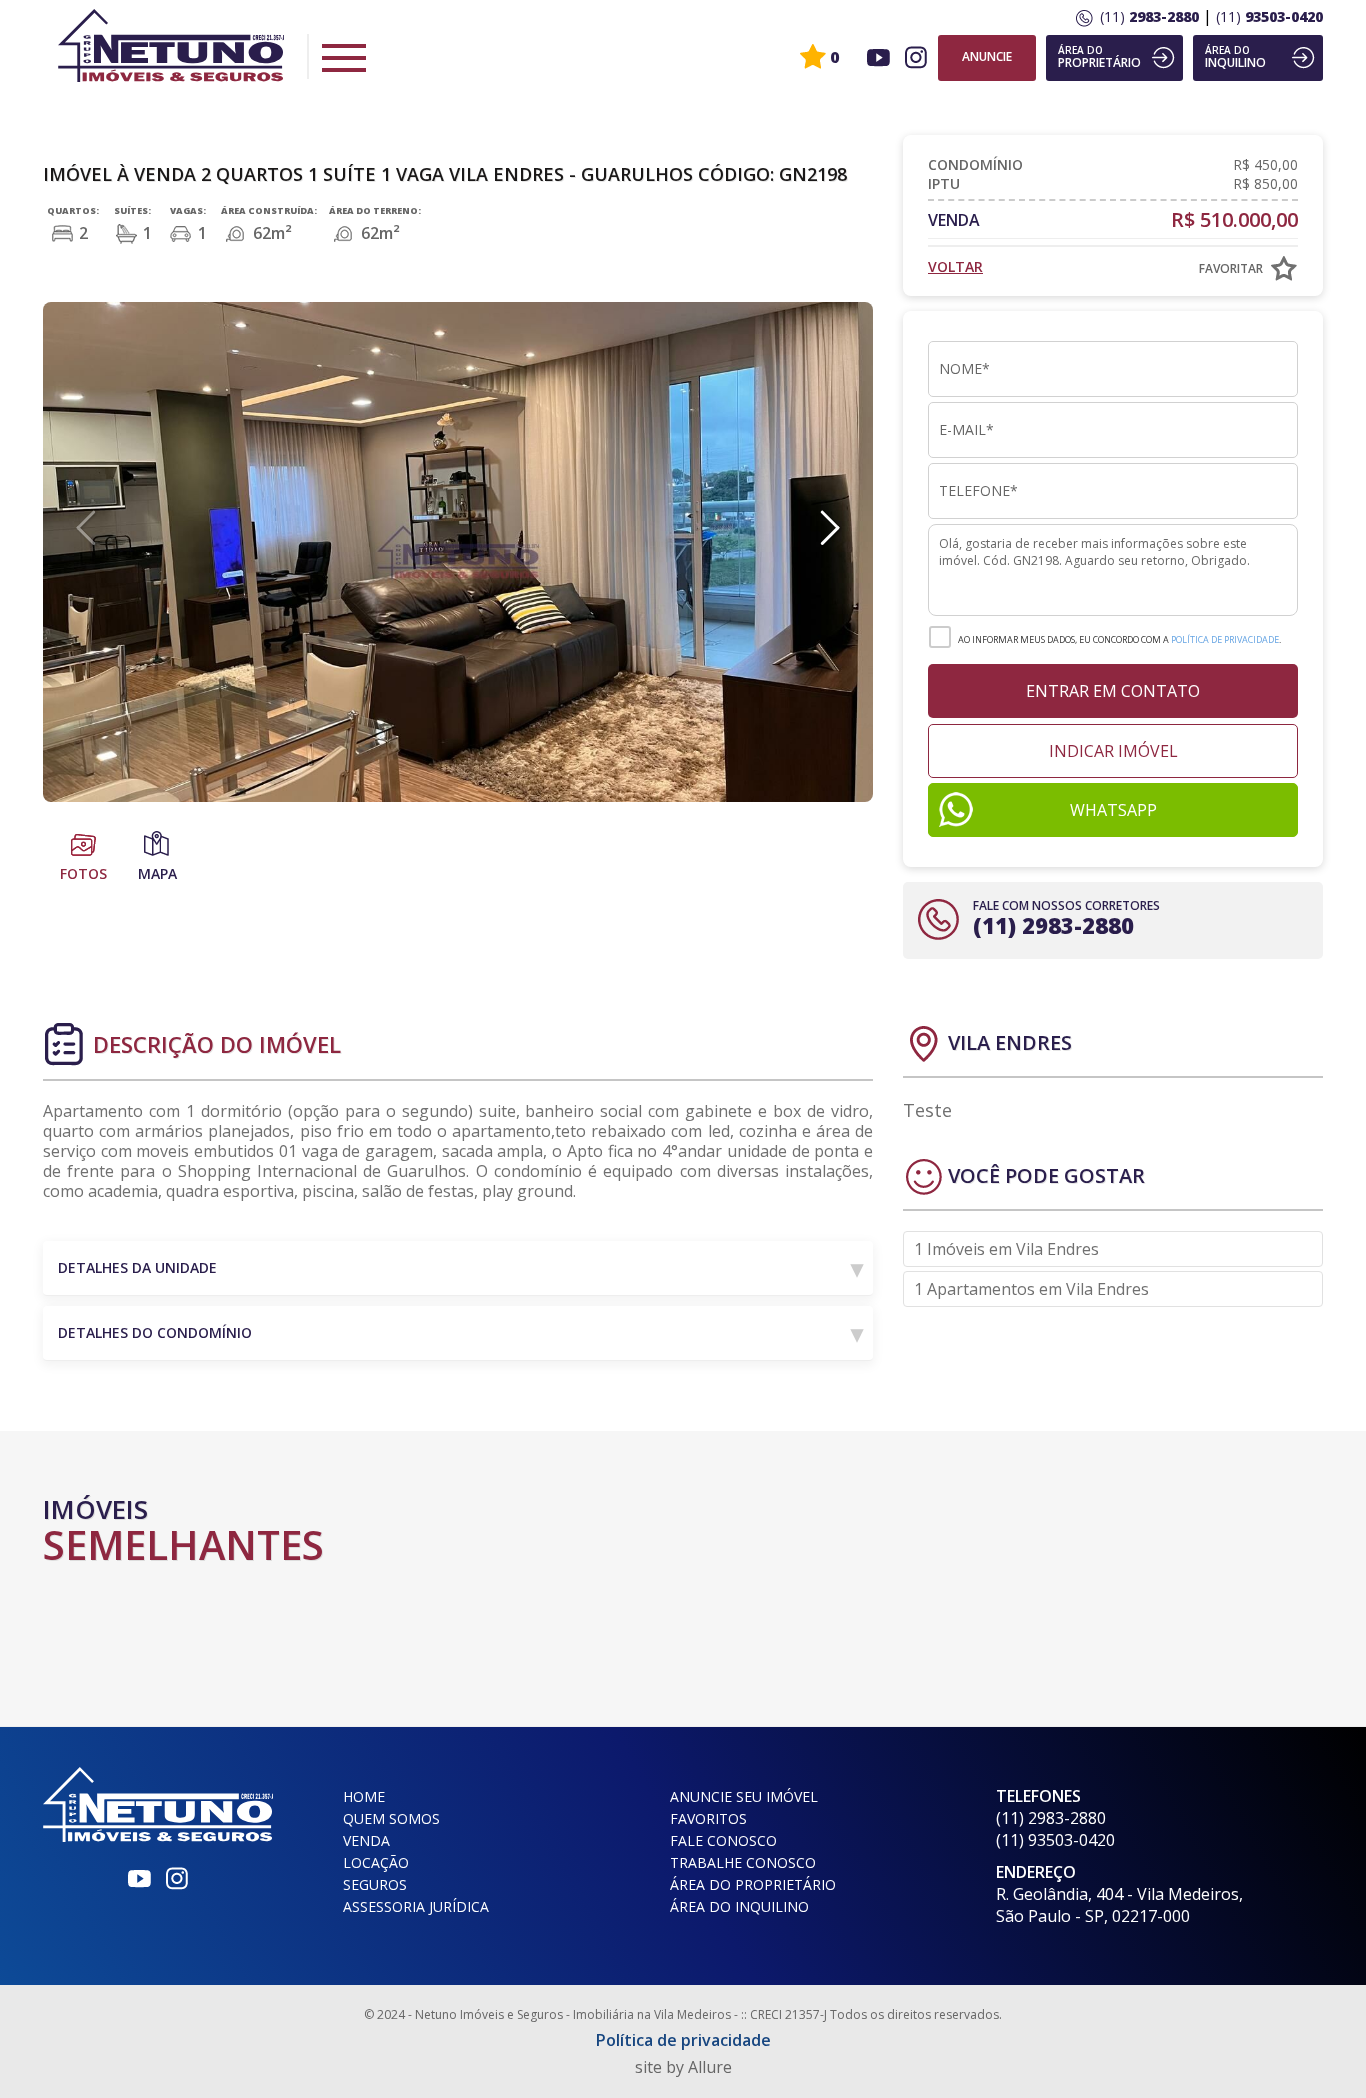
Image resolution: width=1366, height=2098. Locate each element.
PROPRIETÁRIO (1099, 57)
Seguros (375, 1884)
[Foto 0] (458, 552)
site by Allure (683, 2067)
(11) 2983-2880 (1053, 925)
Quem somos (391, 1818)
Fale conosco (723, 1840)
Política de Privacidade (1225, 639)
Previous (88, 527)
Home (364, 1796)
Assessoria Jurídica (416, 1906)
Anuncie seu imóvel (744, 1796)
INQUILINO (1235, 57)
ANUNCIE (987, 56)
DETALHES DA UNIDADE (137, 1267)
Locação (376, 1862)
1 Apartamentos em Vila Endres (1031, 1289)
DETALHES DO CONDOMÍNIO (155, 1332)
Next (828, 527)
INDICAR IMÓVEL (1113, 751)
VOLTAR (955, 266)
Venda (366, 1840)
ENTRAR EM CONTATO (1113, 691)
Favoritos (708, 1818)
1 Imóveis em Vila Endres (1006, 1249)
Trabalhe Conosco (743, 1862)
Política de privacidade (683, 2040)
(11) (1149, 16)
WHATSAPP (1113, 810)
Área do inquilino (739, 1906)
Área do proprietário (753, 1884)
